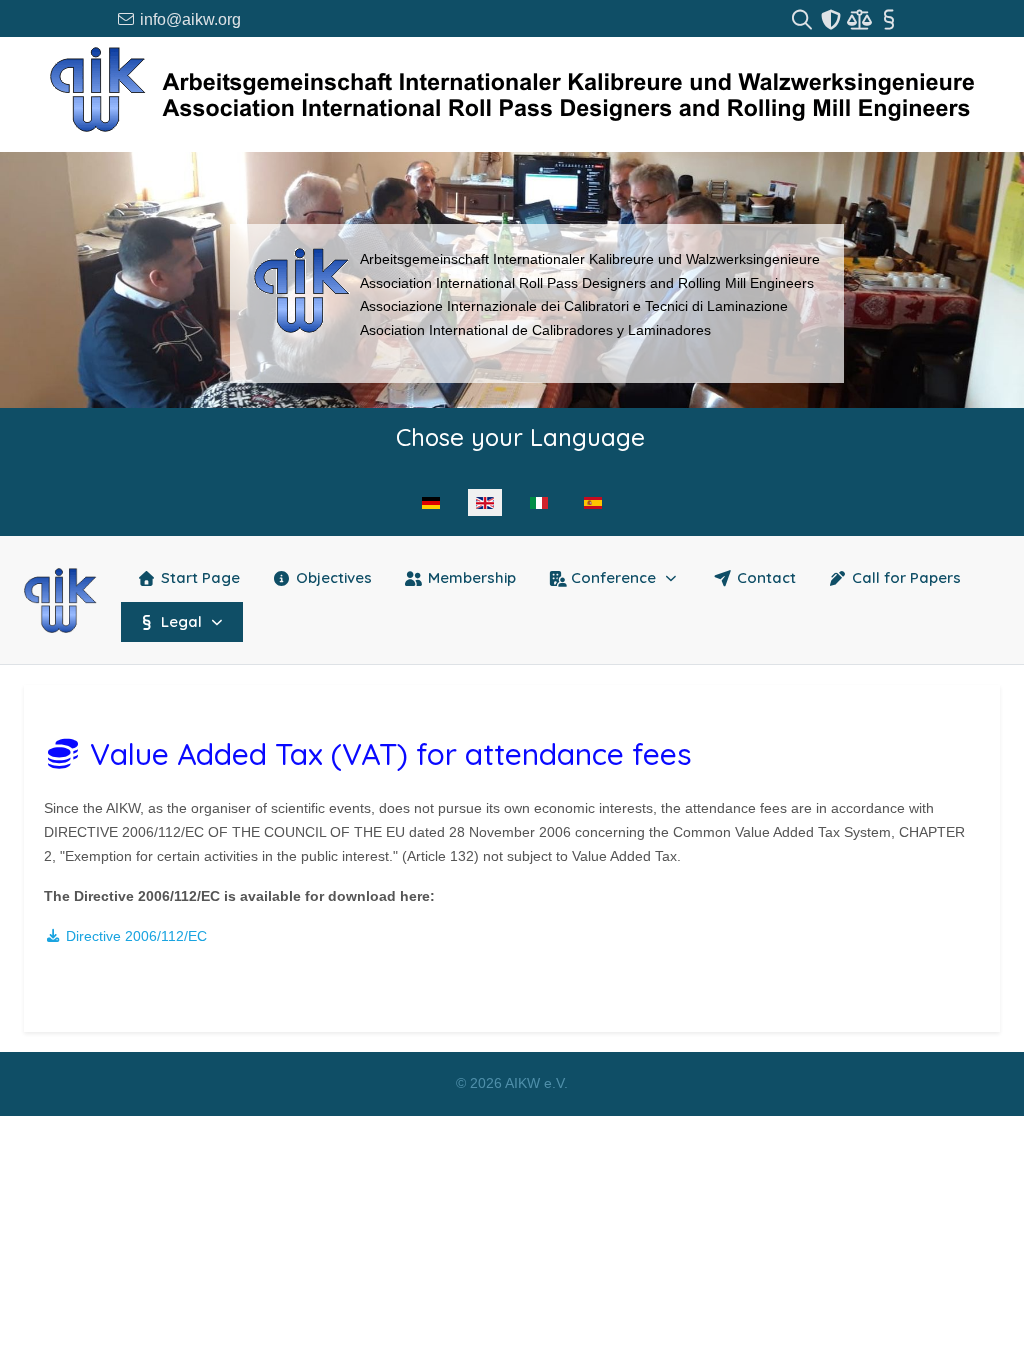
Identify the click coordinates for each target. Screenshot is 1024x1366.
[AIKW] (60, 600)
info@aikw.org (188, 19)
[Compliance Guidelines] (861, 19)
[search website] (803, 19)
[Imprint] (888, 19)
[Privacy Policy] (832, 19)
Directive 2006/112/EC (134, 936)
